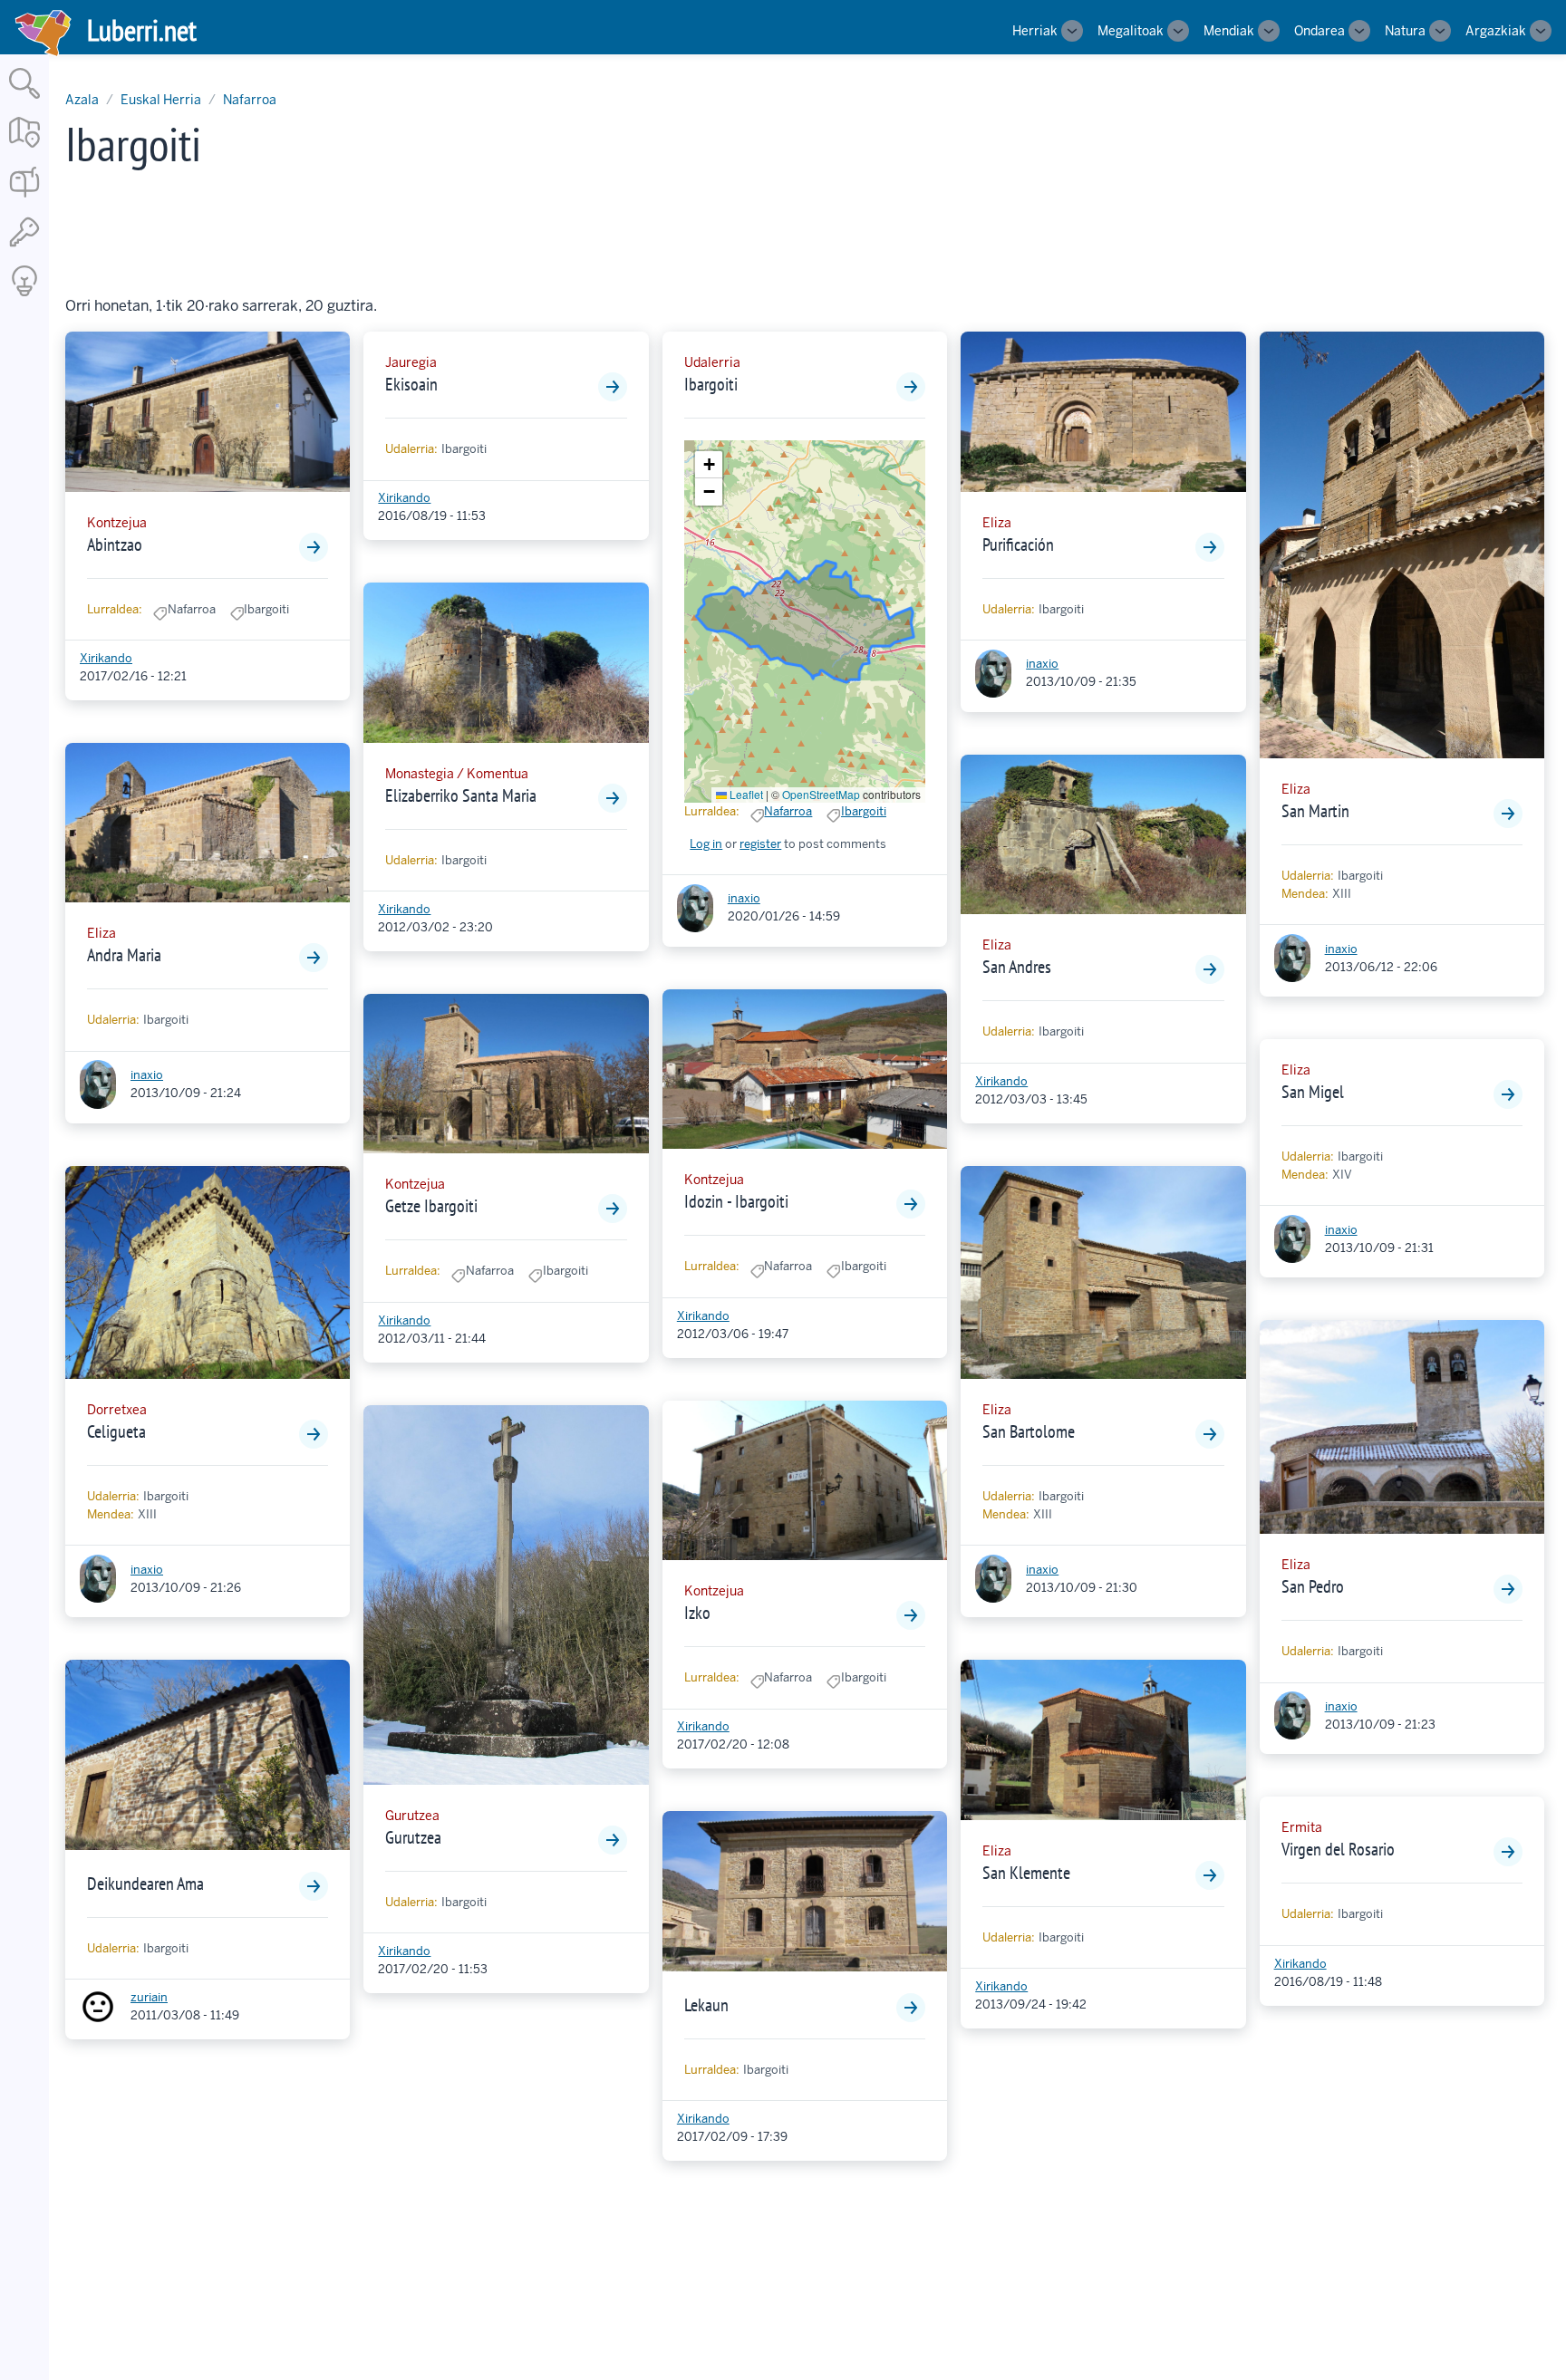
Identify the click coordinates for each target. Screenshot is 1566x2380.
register (760, 844)
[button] (709, 465)
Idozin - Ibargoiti (736, 1201)
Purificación (1018, 544)
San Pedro (1313, 1586)
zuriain (149, 1997)
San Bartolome (1029, 1431)
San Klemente (1026, 1873)
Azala (82, 100)
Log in (706, 844)
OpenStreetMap (821, 794)
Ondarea (1319, 31)
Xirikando (106, 658)
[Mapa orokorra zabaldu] (24, 149)
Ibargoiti (711, 384)
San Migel (1313, 1092)
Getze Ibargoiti (431, 1206)
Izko (697, 1613)
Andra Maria (124, 955)
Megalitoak (1131, 31)
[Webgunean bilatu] (24, 100)
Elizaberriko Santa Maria (461, 795)
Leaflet (745, 794)
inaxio (147, 1075)
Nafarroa (250, 100)
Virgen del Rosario (1338, 1849)
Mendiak (1229, 31)
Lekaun (706, 2005)
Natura (1405, 31)
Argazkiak (1496, 31)
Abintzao (115, 544)
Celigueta (116, 1431)
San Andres (1017, 967)
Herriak (1035, 31)
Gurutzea (413, 1837)
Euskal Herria (161, 100)
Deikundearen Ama (145, 1884)
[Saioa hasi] (24, 248)
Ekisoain (411, 384)
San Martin (1315, 811)
